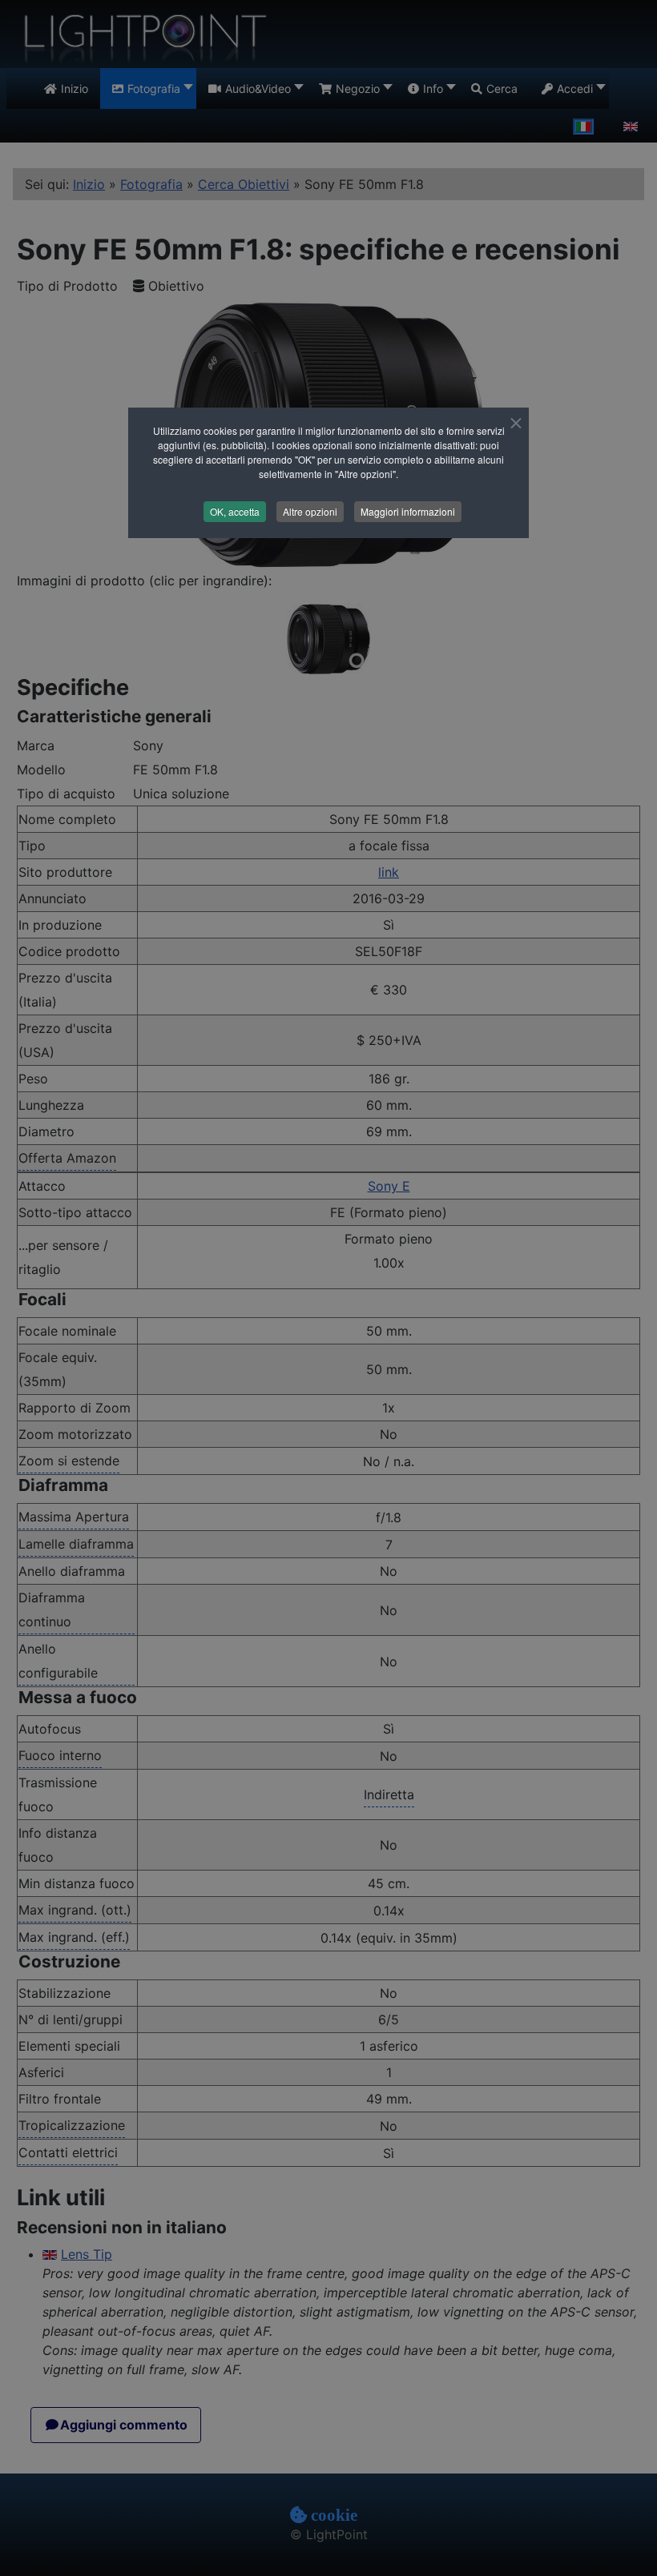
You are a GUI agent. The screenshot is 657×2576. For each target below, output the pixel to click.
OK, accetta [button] (235, 511)
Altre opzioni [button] (310, 511)
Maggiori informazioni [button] (408, 511)
